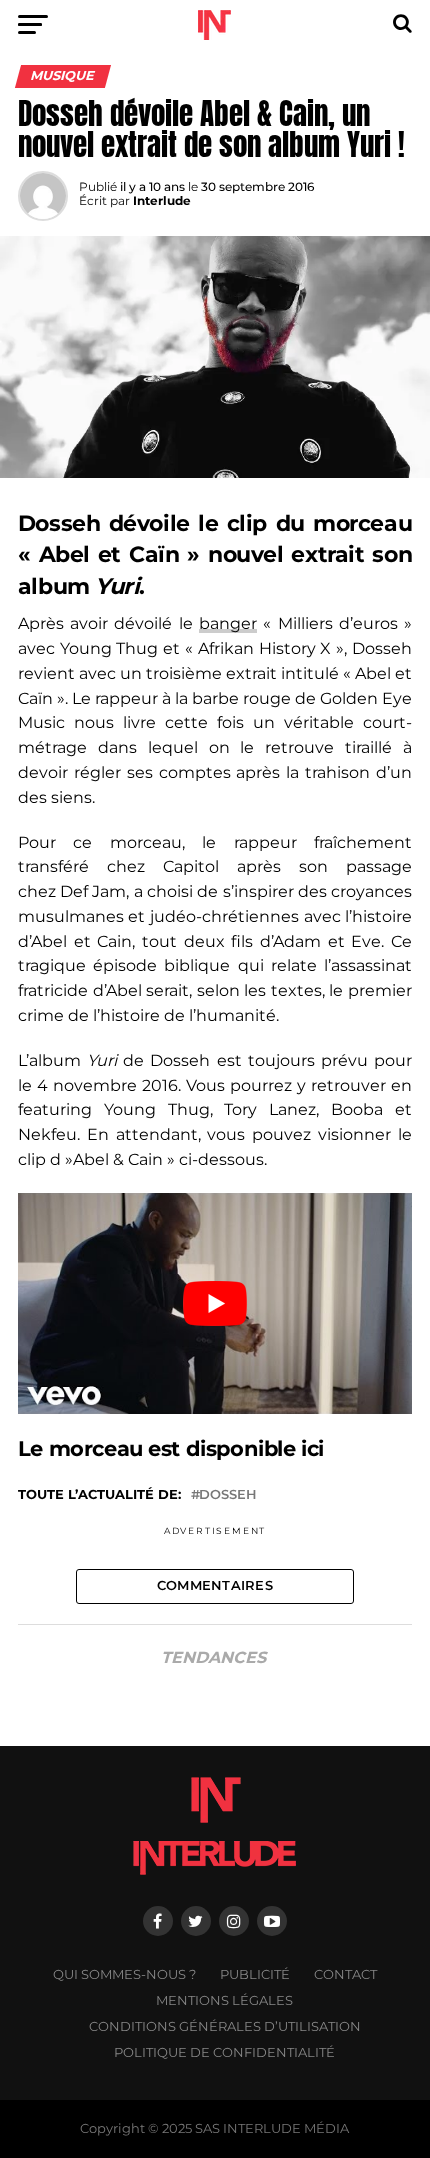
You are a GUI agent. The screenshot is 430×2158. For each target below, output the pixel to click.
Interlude (162, 200)
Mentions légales (224, 2000)
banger (228, 623)
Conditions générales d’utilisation (225, 2026)
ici (312, 1448)
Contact (345, 1974)
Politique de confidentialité (224, 2052)
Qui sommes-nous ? (124, 1974)
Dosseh (228, 1495)
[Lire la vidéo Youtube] (215, 1304)
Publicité (255, 1974)
